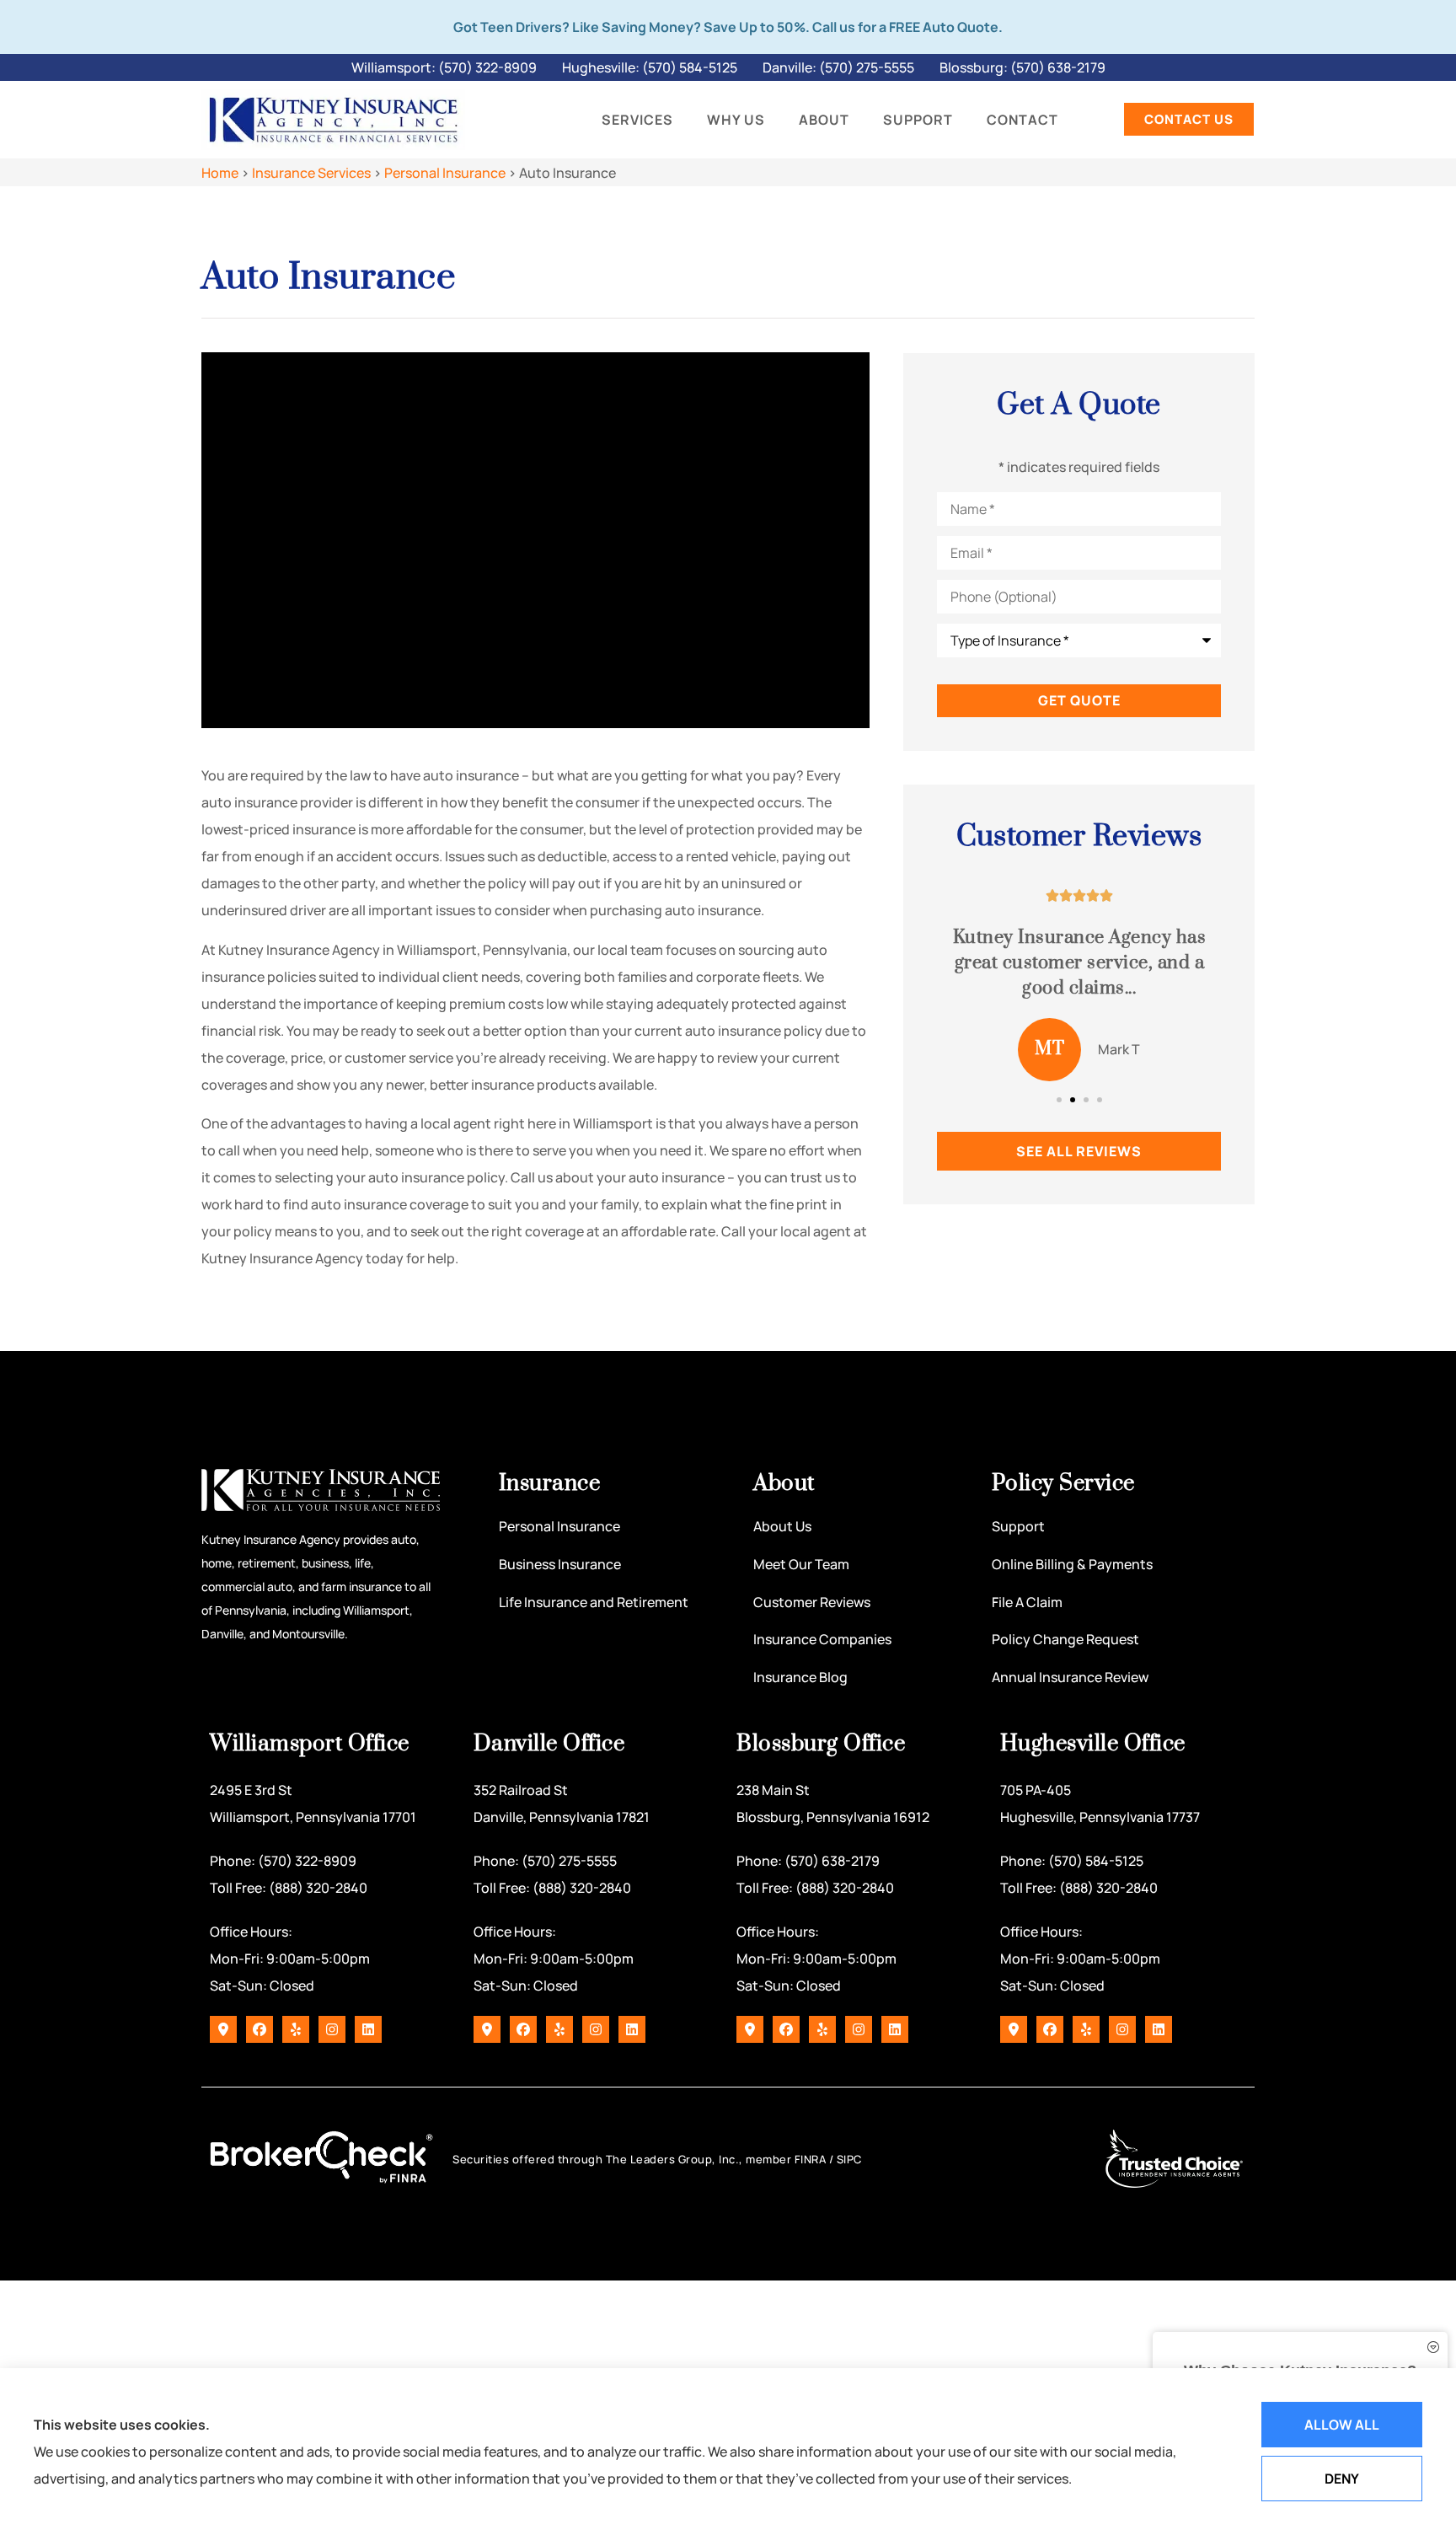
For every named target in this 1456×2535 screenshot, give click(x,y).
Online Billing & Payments (1072, 1564)
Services (637, 120)
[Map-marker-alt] (223, 2029)
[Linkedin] (368, 2029)
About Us (782, 1526)
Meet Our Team (801, 1564)
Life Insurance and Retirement (594, 1602)
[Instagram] (332, 2029)
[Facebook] (260, 2029)
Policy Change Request (1065, 1639)
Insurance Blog (800, 1677)
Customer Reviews (812, 1602)
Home (220, 173)
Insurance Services (311, 173)
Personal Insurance (445, 173)
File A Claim (1027, 1602)
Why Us (736, 120)
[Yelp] (296, 2029)
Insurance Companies (822, 1639)
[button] (1059, 1100)
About (824, 120)
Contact (1022, 120)
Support (918, 120)
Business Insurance (560, 1564)
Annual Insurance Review (1070, 1677)
